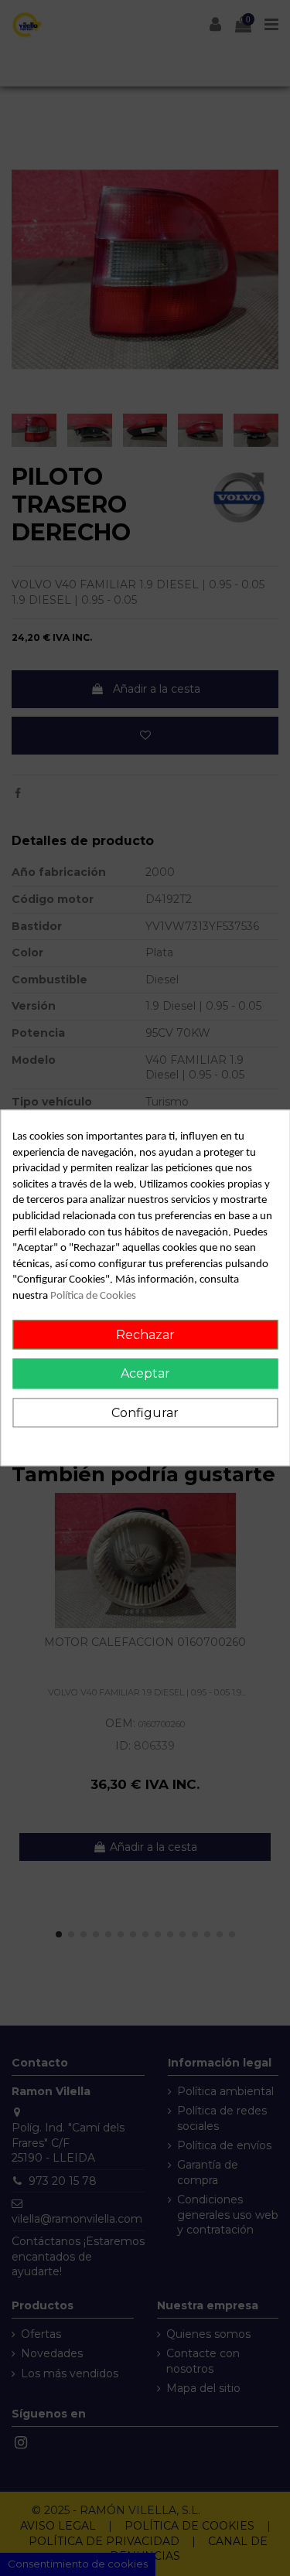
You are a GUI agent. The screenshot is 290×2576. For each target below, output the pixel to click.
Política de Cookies (93, 1296)
